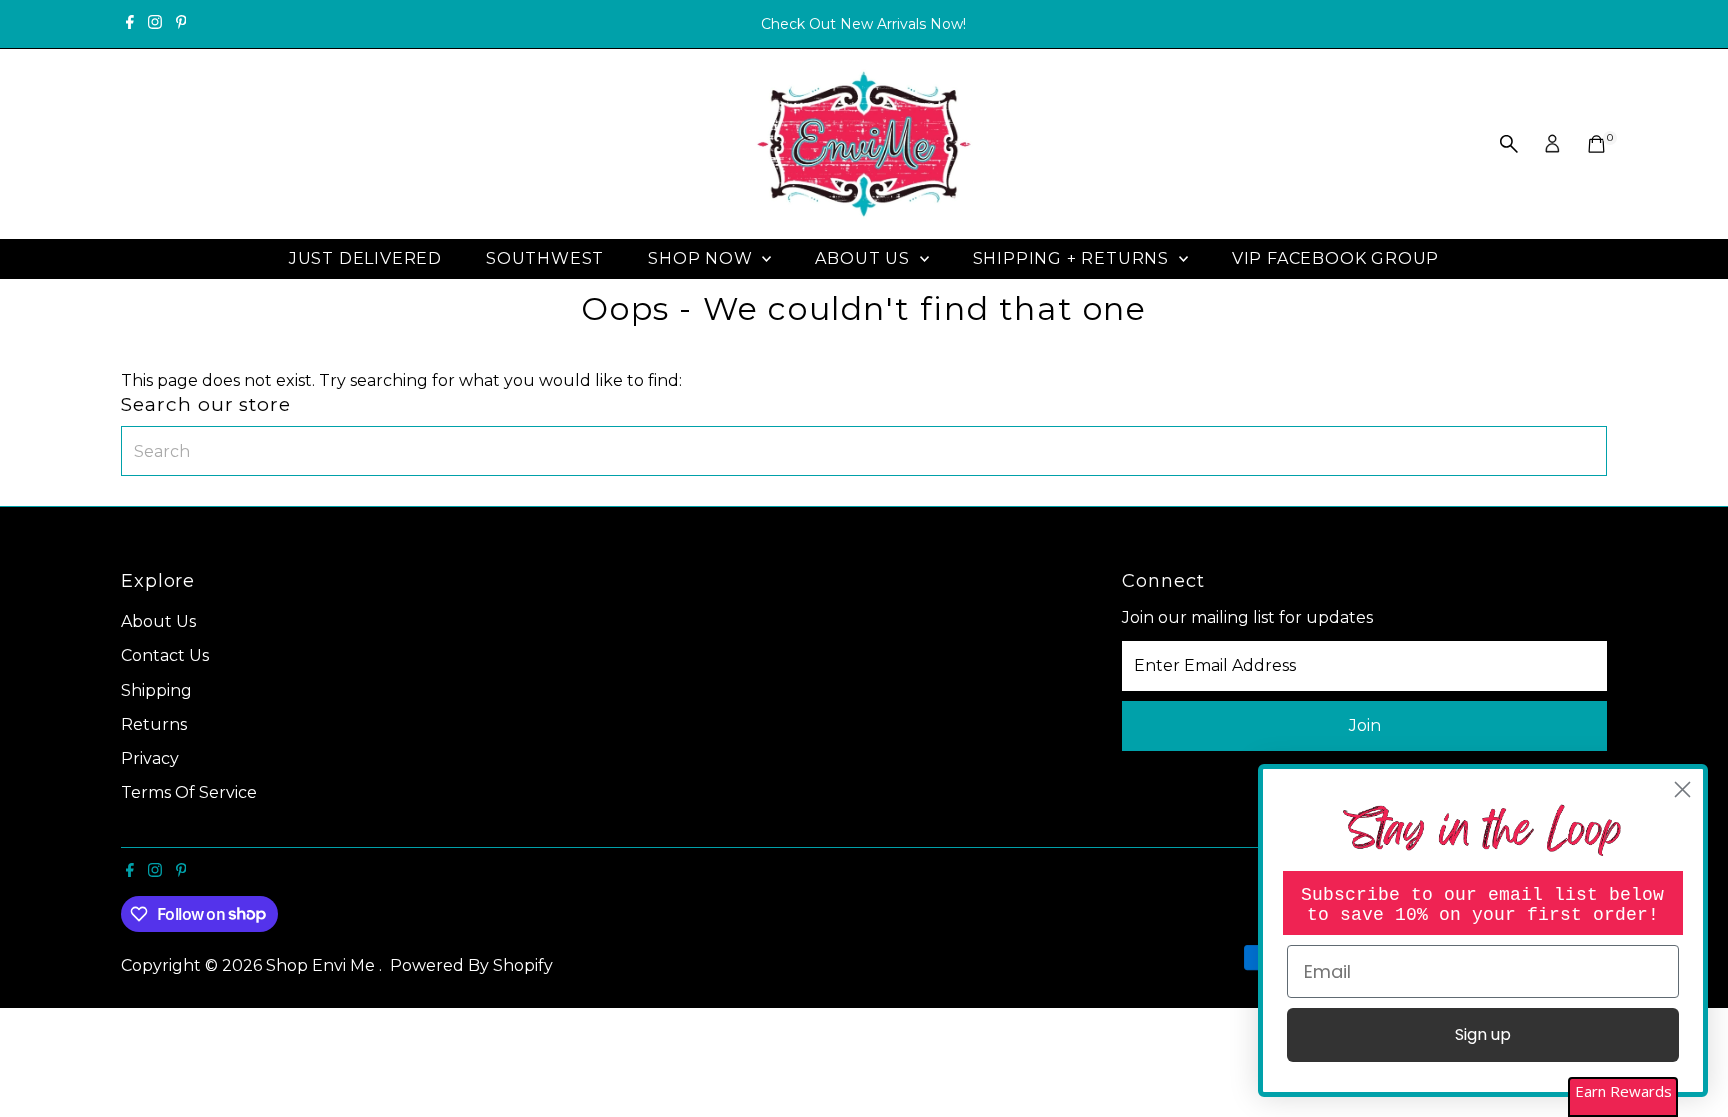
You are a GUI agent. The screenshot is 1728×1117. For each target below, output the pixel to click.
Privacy (150, 758)
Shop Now (702, 258)
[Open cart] (1596, 144)
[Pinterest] (181, 24)
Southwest (545, 258)
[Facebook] (130, 24)
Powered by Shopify (471, 965)
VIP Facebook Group (1335, 258)
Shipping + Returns (1073, 258)
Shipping (156, 690)
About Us (864, 258)
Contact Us (165, 655)
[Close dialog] (1682, 789)
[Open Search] (1509, 144)
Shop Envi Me (322, 965)
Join (1365, 725)
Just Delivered (365, 258)
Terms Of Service (189, 792)
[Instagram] (155, 24)
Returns (154, 724)
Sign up (1483, 1034)
